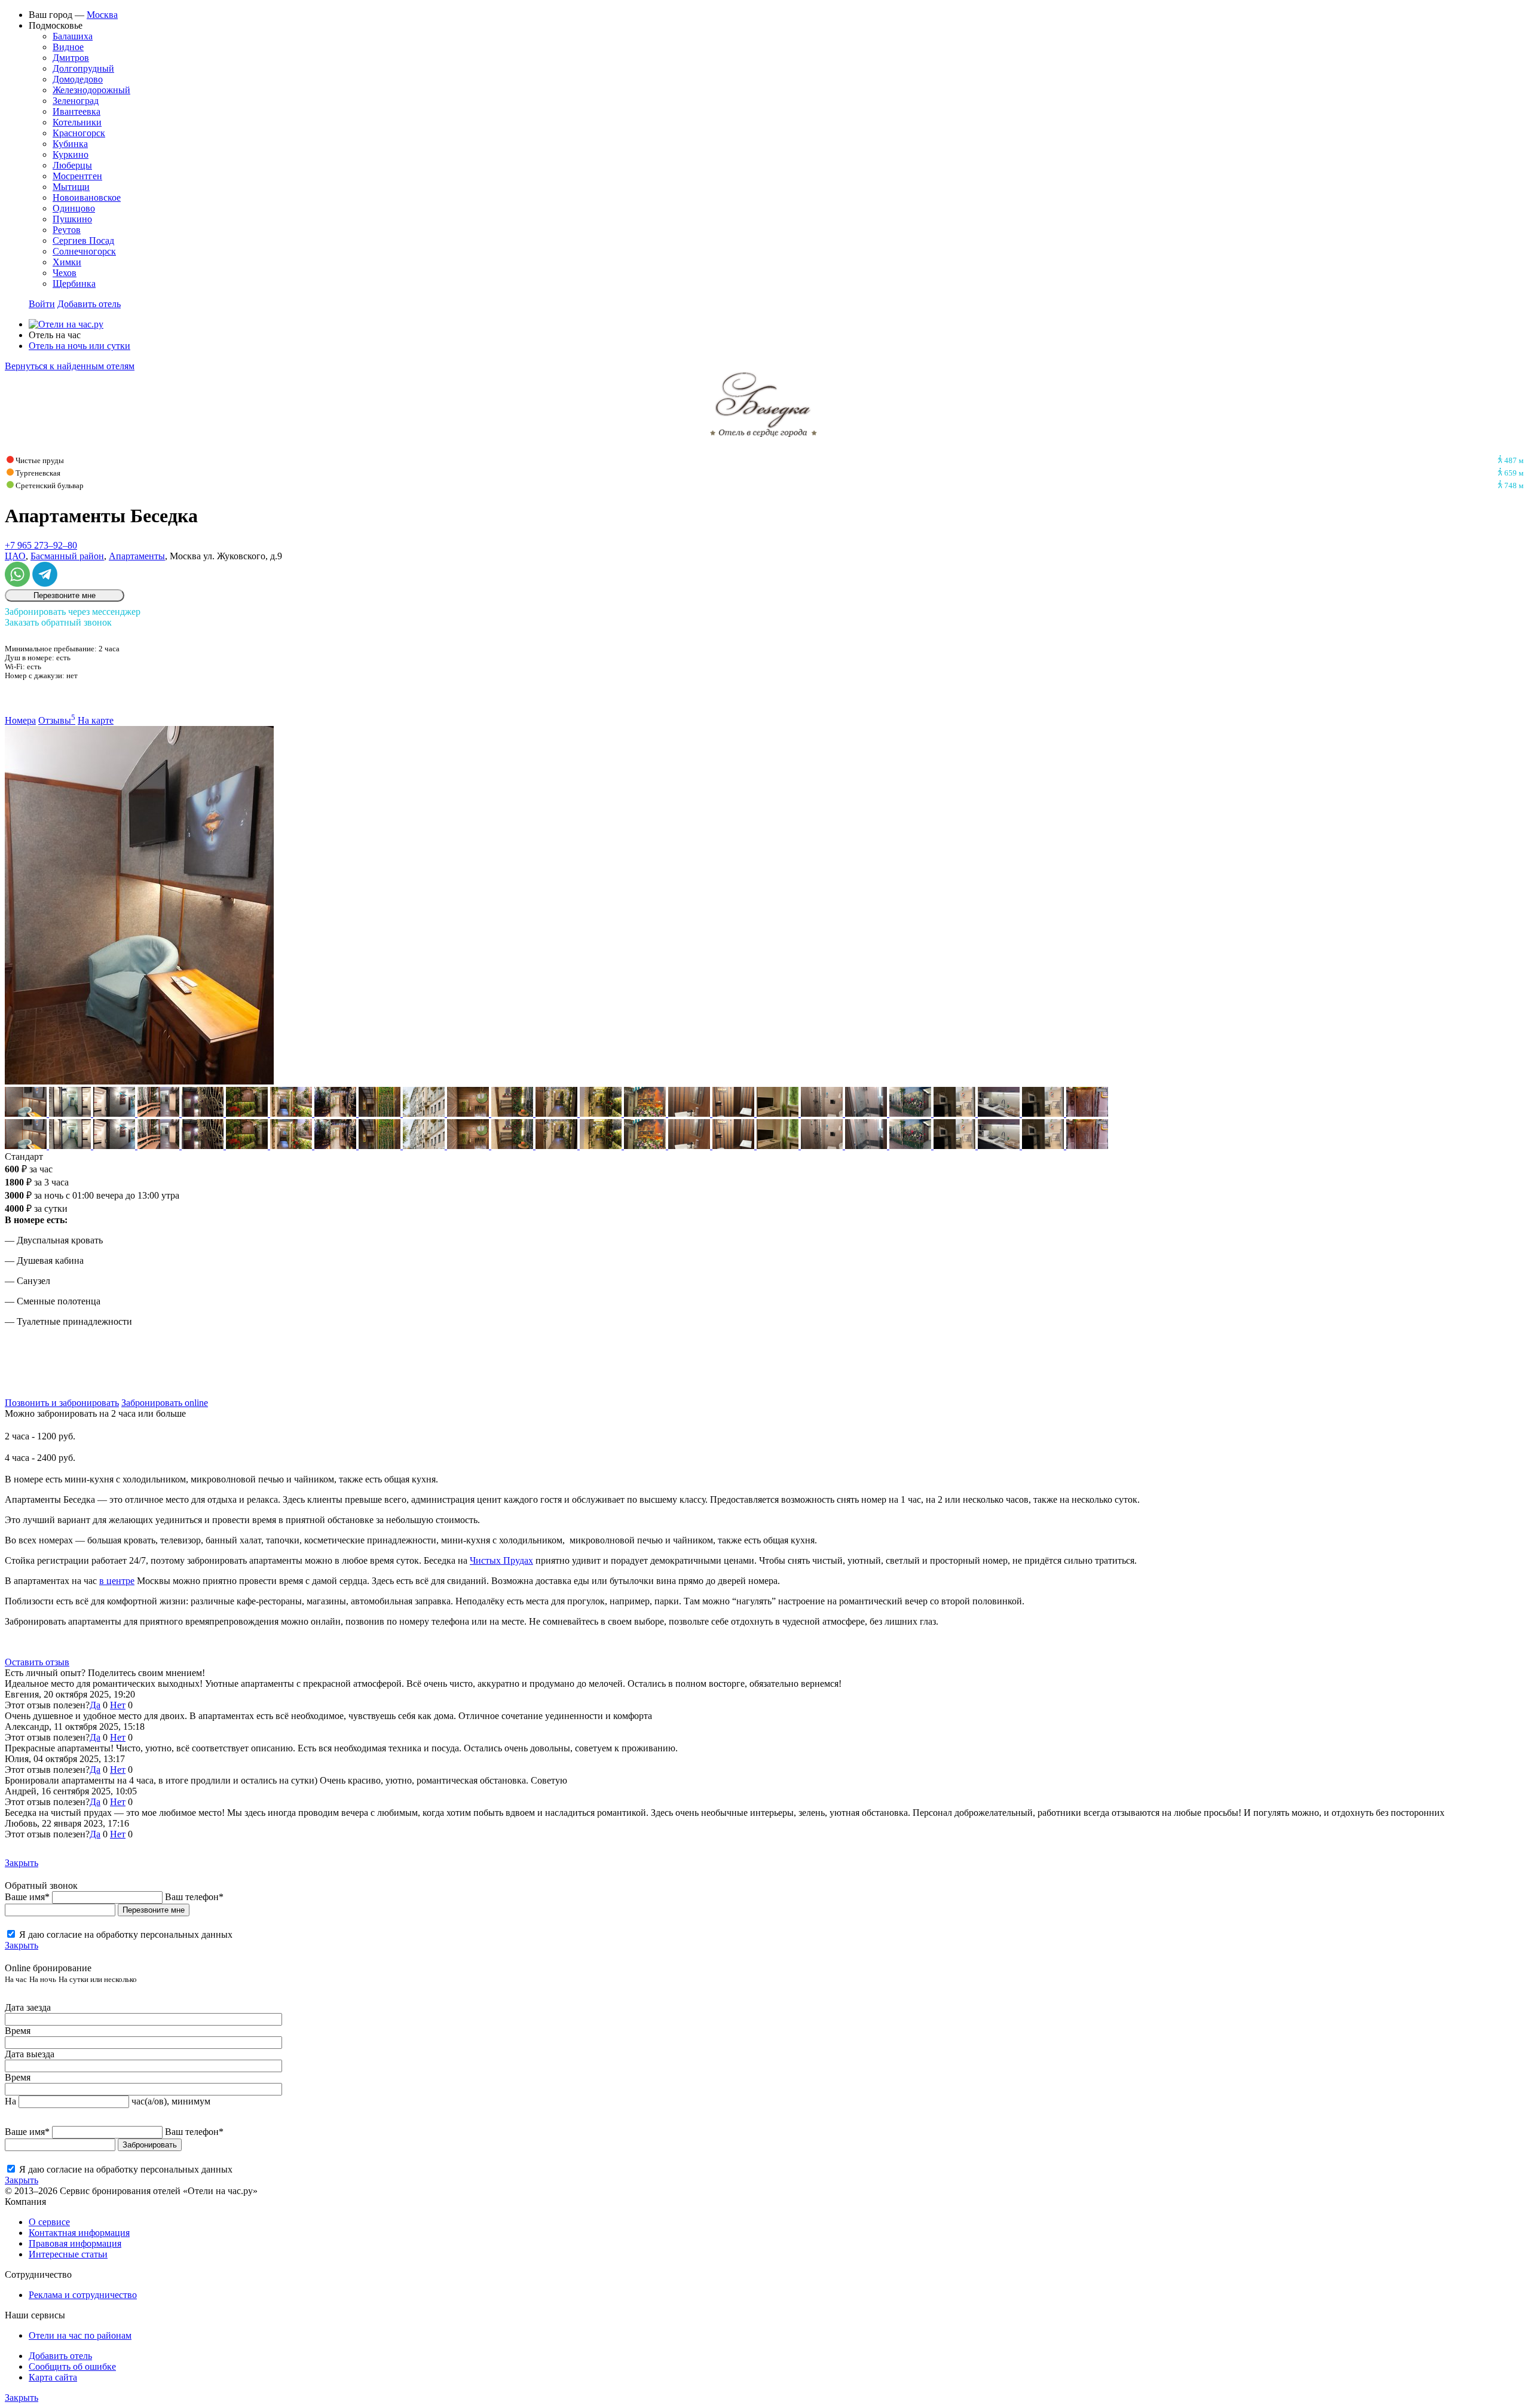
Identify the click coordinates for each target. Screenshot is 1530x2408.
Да (95, 1705)
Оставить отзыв (37, 1662)
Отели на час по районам (80, 2335)
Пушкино (72, 219)
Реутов (67, 230)
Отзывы (57, 720)
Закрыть (22, 1863)
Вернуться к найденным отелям (70, 366)
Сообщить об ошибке (72, 2366)
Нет (118, 1705)
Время (18, 2031)
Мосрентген (77, 176)
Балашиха (73, 36)
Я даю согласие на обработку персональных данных (126, 1934)
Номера (20, 720)
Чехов (65, 273)
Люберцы (72, 165)
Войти (42, 304)
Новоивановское (87, 197)
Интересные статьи (68, 2254)
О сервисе (49, 2222)
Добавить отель (89, 304)
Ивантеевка (76, 111)
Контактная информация (79, 2233)
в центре (117, 1581)
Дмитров (71, 58)
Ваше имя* (27, 1897)
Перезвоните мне (65, 595)
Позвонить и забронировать (62, 1403)
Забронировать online (165, 1403)
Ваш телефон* (194, 1897)
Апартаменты (137, 556)
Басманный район (67, 556)
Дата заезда (28, 2007)
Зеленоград (76, 101)
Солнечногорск (84, 251)
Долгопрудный (83, 68)
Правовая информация (75, 2243)
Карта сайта (53, 2377)
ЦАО (15, 556)
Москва (102, 15)
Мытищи (71, 187)
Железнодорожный (91, 90)
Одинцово (74, 208)
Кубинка (70, 144)
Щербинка (74, 284)
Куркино (71, 154)
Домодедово (78, 79)
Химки (67, 262)
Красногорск (79, 133)
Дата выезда (30, 2054)
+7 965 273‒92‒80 (41, 545)
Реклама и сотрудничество (83, 2295)
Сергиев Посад (83, 241)
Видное (68, 47)
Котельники (77, 122)
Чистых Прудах (501, 1560)
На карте (96, 720)
